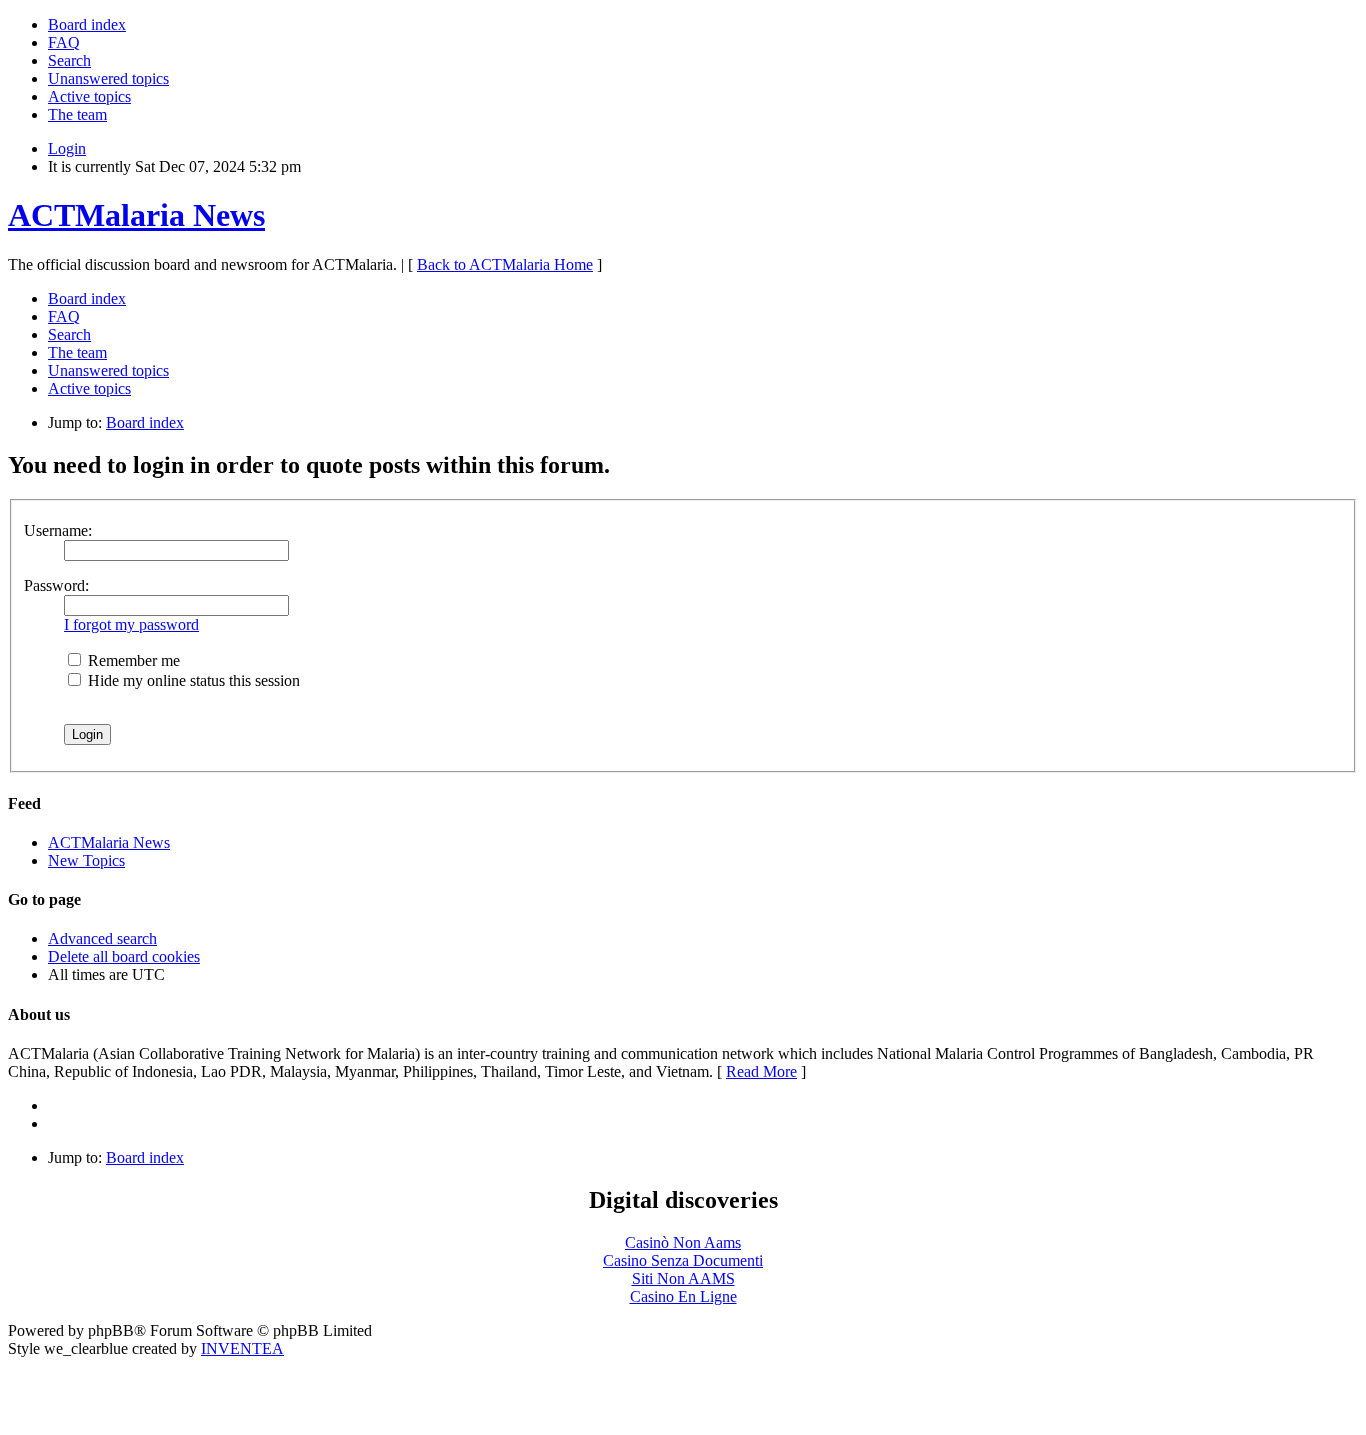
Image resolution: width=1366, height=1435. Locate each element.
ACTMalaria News (136, 215)
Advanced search (102, 938)
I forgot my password (131, 624)
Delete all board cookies (124, 956)
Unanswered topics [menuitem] (108, 78)
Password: (56, 585)
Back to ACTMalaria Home (505, 264)
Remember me (132, 660)
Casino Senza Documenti (683, 1260)
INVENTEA (242, 1348)
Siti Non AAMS (683, 1278)
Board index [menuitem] (87, 24)
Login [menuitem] (67, 148)
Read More (761, 1071)
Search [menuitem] (69, 60)
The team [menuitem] (77, 114)
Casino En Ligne (683, 1296)
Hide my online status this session (192, 680)
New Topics (86, 860)
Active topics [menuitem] (89, 96)
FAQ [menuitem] (64, 42)
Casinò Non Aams (683, 1242)
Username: (58, 530)
